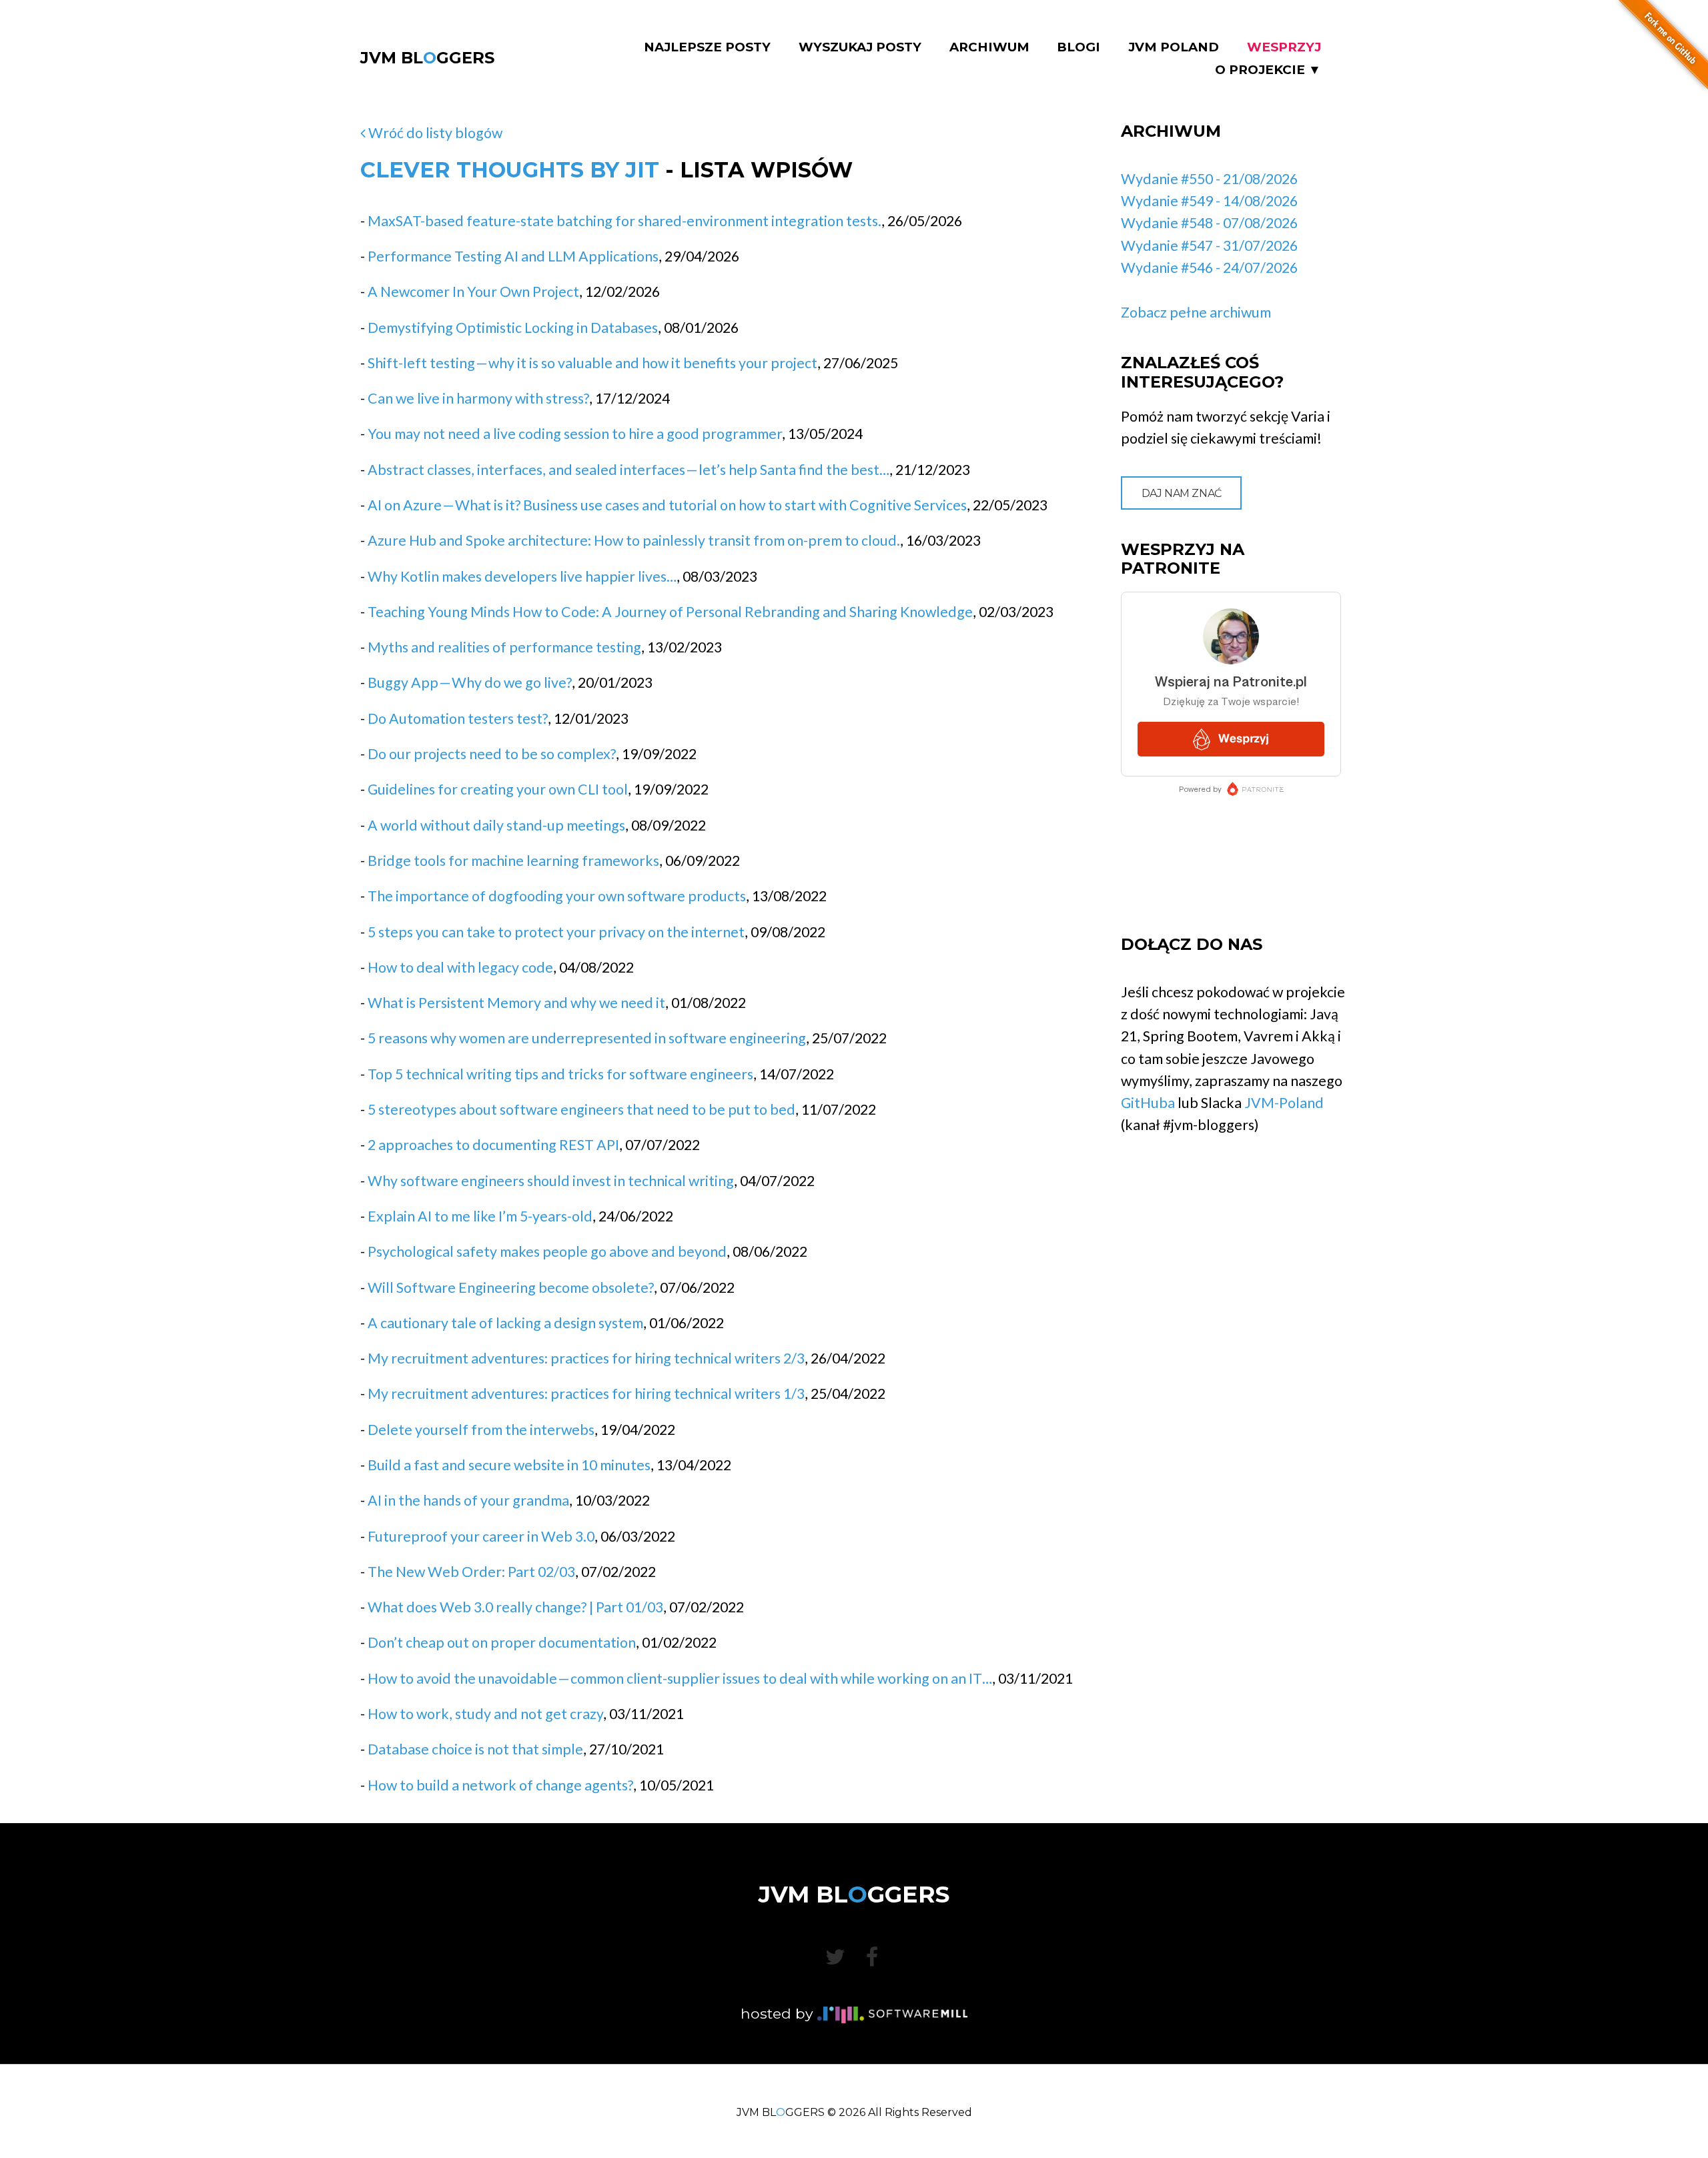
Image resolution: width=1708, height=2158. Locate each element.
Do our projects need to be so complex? (492, 754)
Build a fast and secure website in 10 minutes (509, 1465)
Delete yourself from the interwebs (481, 1430)
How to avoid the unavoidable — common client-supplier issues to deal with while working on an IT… (680, 1678)
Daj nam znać (1182, 493)
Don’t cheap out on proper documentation (502, 1642)
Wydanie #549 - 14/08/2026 (1209, 201)
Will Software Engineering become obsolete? (511, 1287)
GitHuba (1148, 1103)
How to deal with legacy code (460, 967)
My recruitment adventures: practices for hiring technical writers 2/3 (586, 1358)
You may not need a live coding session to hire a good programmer (575, 434)
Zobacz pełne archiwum (1196, 312)
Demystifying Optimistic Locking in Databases (513, 328)
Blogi (1079, 47)
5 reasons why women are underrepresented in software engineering (587, 1038)
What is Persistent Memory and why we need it (516, 1003)
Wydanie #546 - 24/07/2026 (1209, 267)
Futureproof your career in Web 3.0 (481, 1536)
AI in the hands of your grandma (468, 1500)
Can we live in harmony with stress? (478, 398)
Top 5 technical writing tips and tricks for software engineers (560, 1074)
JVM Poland (1174, 47)
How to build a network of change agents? (500, 1785)
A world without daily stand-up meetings (496, 825)
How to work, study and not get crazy (485, 1714)
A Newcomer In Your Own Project (473, 292)
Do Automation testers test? (458, 718)
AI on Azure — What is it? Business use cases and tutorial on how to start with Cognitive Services (667, 505)
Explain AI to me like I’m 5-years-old (480, 1216)
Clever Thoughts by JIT (510, 170)
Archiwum (989, 47)
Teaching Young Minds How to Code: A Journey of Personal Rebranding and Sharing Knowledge (670, 612)
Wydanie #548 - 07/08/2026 (1209, 223)
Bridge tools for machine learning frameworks (513, 861)
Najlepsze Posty (707, 47)
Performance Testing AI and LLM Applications (513, 256)
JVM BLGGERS (427, 58)
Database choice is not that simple (475, 1749)
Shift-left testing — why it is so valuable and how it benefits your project (592, 363)
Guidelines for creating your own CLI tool (498, 789)
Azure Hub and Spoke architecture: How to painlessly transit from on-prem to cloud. (634, 540)
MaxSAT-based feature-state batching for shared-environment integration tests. (624, 221)
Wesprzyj (1284, 47)
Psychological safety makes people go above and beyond (547, 1251)
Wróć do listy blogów (434, 133)
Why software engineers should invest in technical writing (551, 1181)
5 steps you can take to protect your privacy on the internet (556, 932)
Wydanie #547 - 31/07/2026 (1209, 245)
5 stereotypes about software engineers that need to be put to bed (581, 1109)
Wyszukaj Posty (860, 47)
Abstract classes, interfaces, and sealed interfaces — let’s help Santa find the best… (628, 470)
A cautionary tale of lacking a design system (505, 1323)
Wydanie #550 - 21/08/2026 (1209, 179)
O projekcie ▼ (1268, 70)
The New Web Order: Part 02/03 (471, 1572)
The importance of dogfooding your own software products (557, 896)
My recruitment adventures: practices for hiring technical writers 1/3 (586, 1394)
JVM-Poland (1284, 1103)
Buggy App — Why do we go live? (470, 682)
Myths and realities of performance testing (504, 647)
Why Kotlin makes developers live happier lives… (522, 576)
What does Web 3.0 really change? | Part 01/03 (515, 1607)
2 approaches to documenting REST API (493, 1145)
